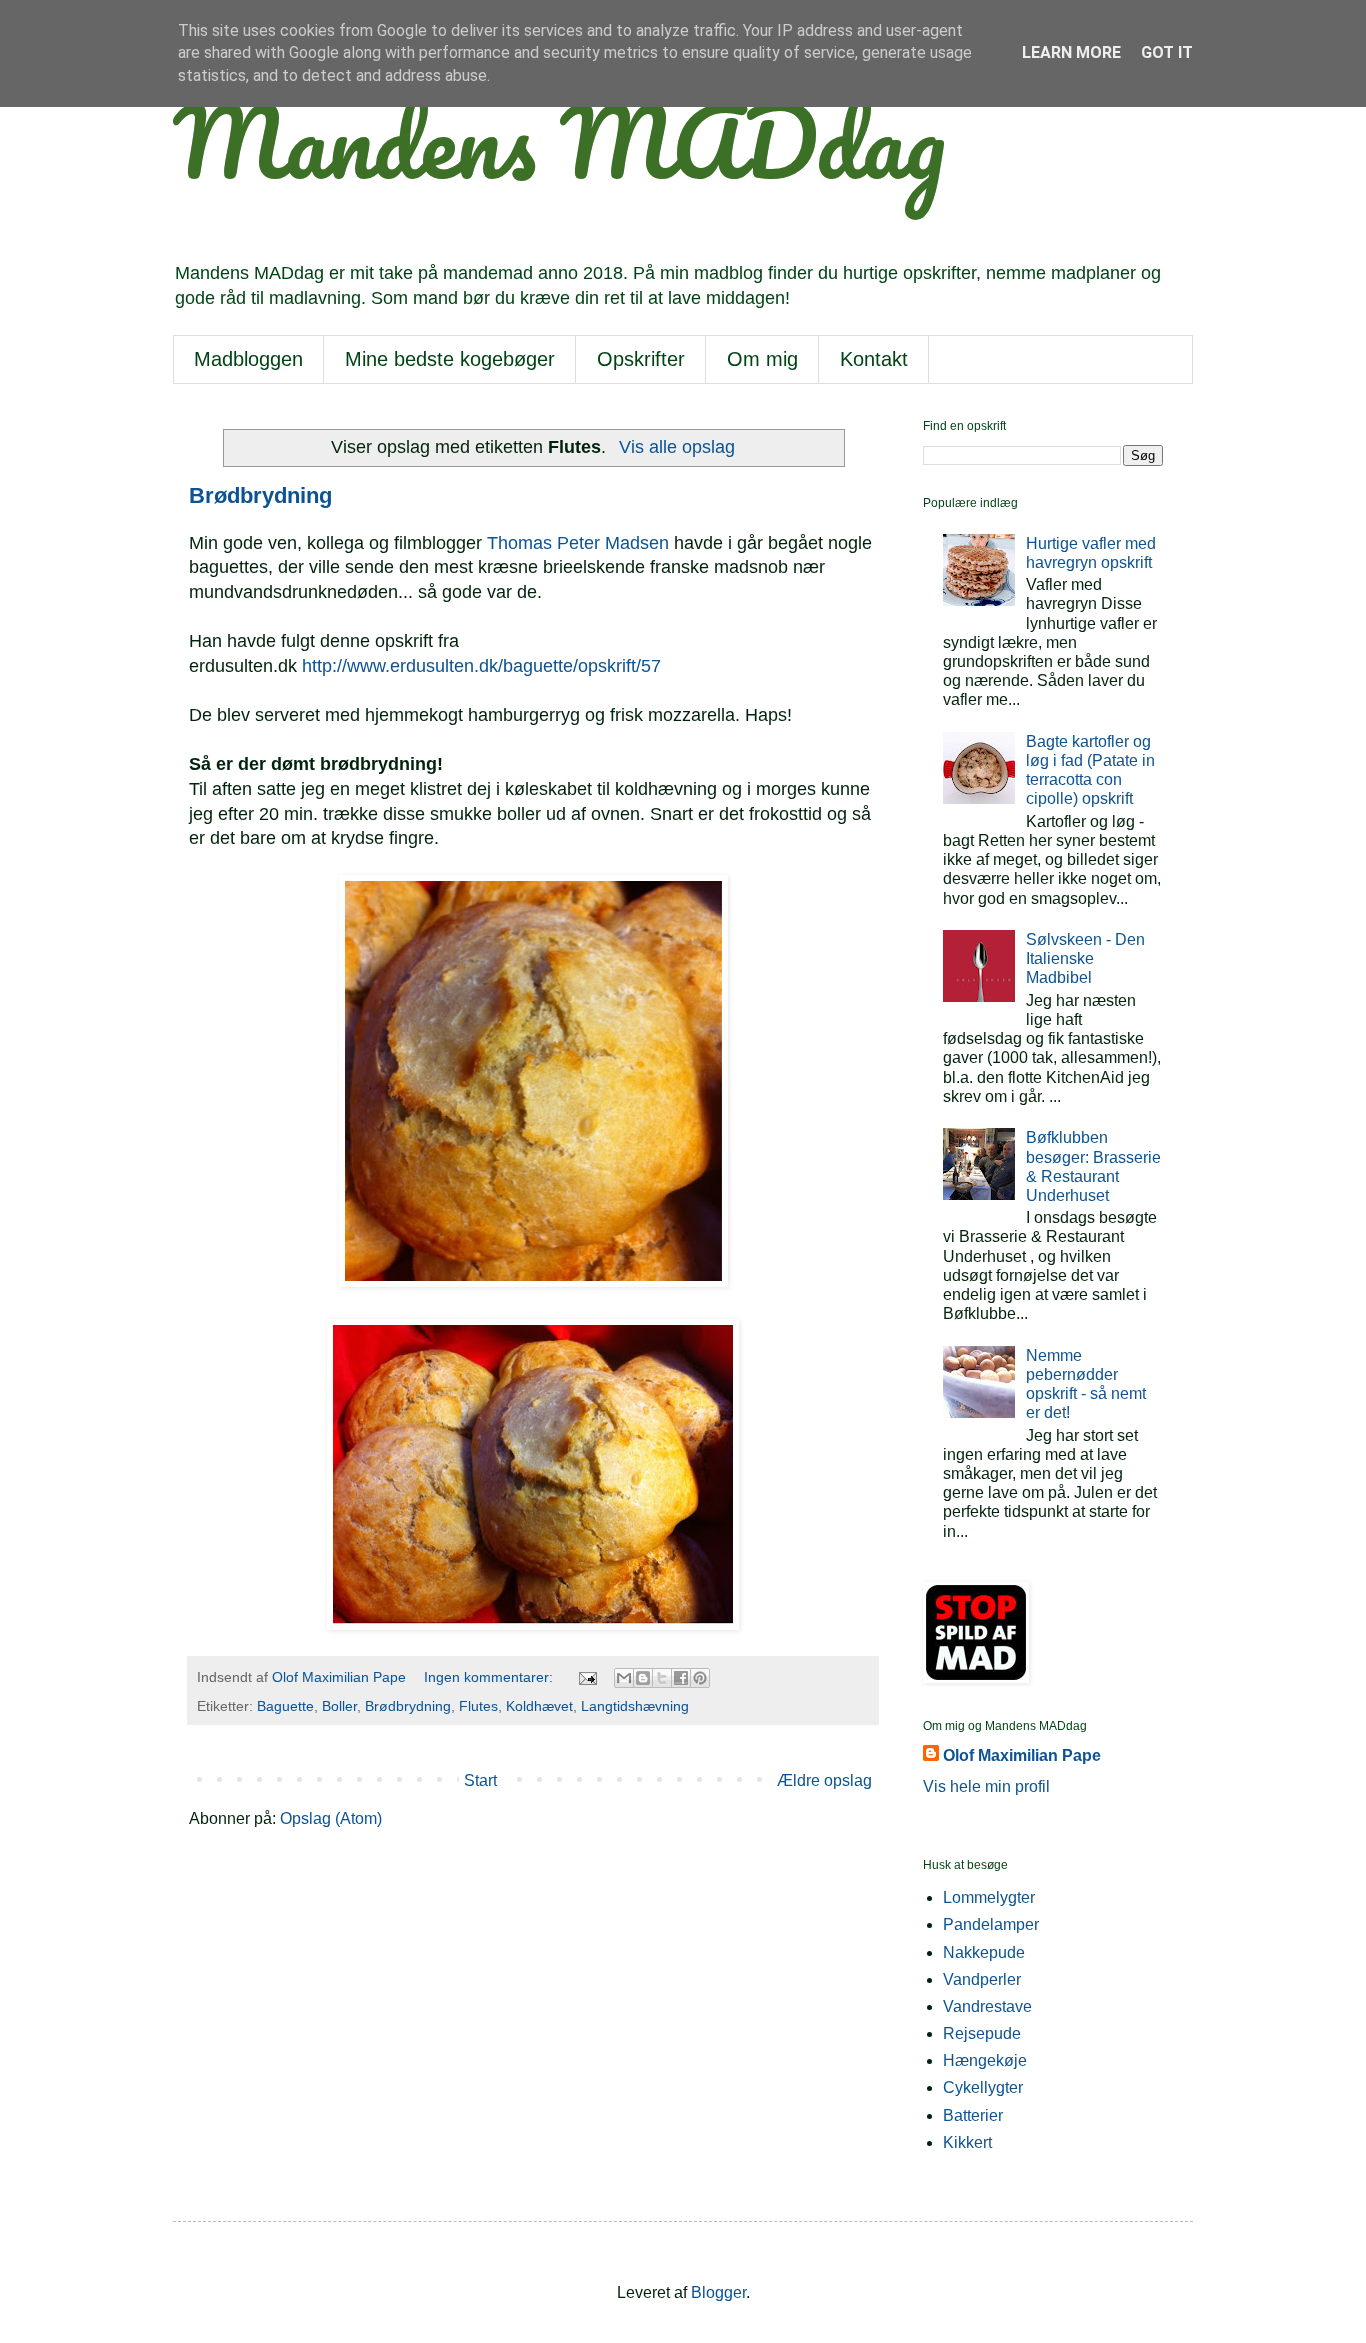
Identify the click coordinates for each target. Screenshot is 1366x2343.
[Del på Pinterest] (700, 1678)
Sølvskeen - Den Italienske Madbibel (1085, 958)
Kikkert (967, 2142)
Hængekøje (985, 2060)
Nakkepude (984, 1952)
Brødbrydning (260, 495)
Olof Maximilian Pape (1022, 1755)
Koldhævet (539, 1706)
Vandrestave (987, 2006)
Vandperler (982, 1979)
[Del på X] (662, 1678)
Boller (339, 1706)
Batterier (973, 2115)
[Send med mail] (624, 1678)
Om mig (762, 359)
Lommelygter (989, 1897)
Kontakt (874, 359)
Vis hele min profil (986, 1786)
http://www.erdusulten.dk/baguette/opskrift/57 (481, 666)
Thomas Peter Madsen (578, 543)
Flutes (478, 1706)
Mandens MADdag (559, 141)
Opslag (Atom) (331, 1818)
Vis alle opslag (676, 447)
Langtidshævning (635, 1706)
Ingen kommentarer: (490, 1677)
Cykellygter (983, 2087)
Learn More (1071, 52)
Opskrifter (641, 359)
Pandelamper (991, 1924)
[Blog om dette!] (643, 1678)
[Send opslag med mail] (586, 1677)
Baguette (285, 1706)
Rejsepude (982, 2033)
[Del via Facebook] (681, 1678)
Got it (1167, 52)
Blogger (718, 2292)
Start (480, 1780)
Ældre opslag (824, 1780)
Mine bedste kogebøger (450, 359)
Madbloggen (248, 359)
